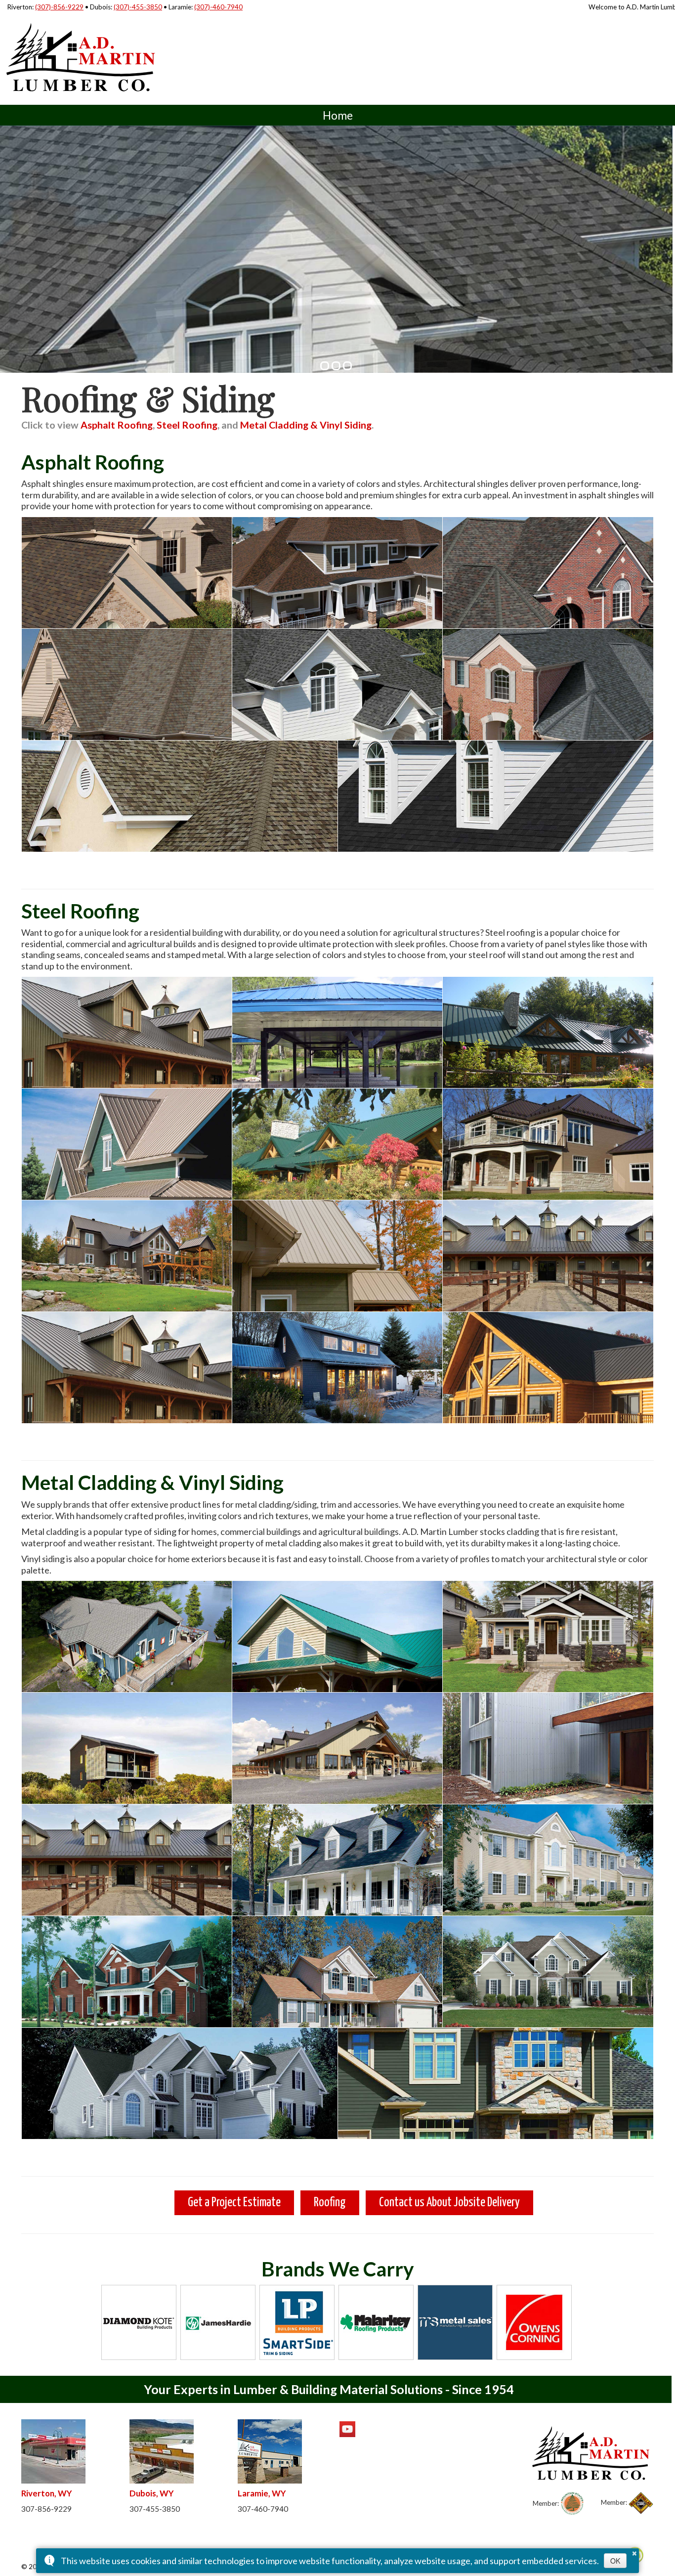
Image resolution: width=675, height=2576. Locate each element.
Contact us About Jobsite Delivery (449, 2203)
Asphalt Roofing (117, 425)
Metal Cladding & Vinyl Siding (306, 425)
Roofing (330, 2203)
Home (338, 115)
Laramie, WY (262, 2493)
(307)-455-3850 (138, 7)
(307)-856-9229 (59, 7)
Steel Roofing (187, 425)
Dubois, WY (152, 2493)
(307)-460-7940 (218, 7)
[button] (325, 366)
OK (615, 2561)
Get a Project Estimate (234, 2203)
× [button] (634, 2552)
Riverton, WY (47, 2493)
